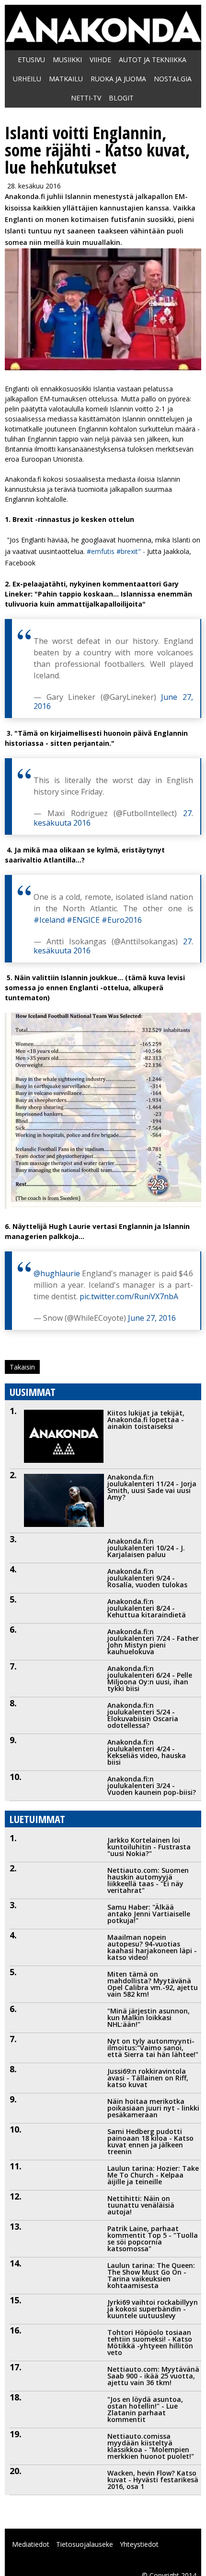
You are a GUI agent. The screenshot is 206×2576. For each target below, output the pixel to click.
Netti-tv (86, 98)
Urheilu (27, 79)
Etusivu (31, 60)
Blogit (121, 98)
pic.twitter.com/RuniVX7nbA (129, 1296)
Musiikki (67, 60)
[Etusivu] (103, 39)
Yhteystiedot (139, 2544)
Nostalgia (173, 79)
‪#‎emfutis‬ (101, 551)
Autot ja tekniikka (153, 60)
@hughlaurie (57, 1273)
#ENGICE (83, 920)
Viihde (100, 60)
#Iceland (49, 920)
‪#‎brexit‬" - (132, 551)
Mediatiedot (31, 2544)
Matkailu (66, 79)
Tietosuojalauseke (85, 2544)
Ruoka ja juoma (118, 79)
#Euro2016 (122, 920)
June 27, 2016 (152, 1318)
